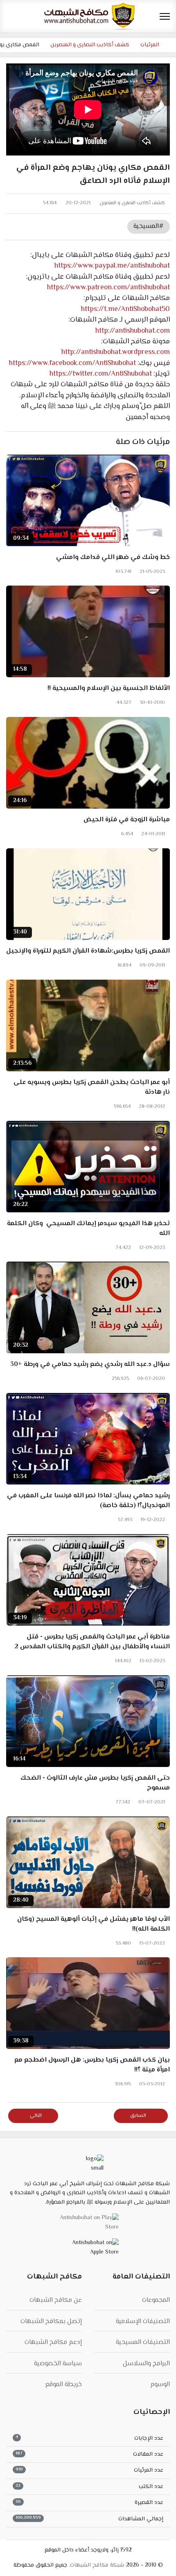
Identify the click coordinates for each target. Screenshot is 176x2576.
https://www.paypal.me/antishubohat (112, 266)
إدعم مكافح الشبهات (53, 2343)
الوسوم (160, 2385)
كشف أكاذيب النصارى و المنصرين (132, 203)
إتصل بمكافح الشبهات (51, 2322)
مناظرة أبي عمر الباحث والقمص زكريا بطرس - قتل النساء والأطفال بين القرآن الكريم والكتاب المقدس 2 (92, 1642)
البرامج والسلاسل (146, 2364)
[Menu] (165, 16)
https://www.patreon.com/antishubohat (108, 288)
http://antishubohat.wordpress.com (116, 352)
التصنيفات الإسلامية (143, 2322)
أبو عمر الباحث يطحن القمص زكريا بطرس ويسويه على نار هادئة (92, 1088)
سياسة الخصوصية (58, 2364)
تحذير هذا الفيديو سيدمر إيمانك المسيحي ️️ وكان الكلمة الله (88, 1229)
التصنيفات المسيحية (143, 2343)
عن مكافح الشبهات (56, 2300)
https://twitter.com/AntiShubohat (101, 374)
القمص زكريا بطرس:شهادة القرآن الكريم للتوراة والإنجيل (88, 951)
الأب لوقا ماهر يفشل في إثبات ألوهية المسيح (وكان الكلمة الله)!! (94, 1925)
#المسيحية (149, 226)
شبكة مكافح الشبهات (97, 2565)
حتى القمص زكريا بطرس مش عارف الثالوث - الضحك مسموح (95, 1783)
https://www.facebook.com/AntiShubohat (72, 363)
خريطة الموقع (63, 2385)
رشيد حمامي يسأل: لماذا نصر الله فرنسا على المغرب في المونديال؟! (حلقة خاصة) (88, 1501)
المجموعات (156, 2300)
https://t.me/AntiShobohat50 (125, 309)
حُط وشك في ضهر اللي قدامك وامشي (113, 558)
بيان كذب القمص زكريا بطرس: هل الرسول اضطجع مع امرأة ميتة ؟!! (92, 2065)
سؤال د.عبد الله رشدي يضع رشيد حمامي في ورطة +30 (90, 1365)
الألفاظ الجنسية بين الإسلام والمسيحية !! (109, 689)
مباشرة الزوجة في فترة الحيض (127, 820)
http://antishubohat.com (133, 331)
